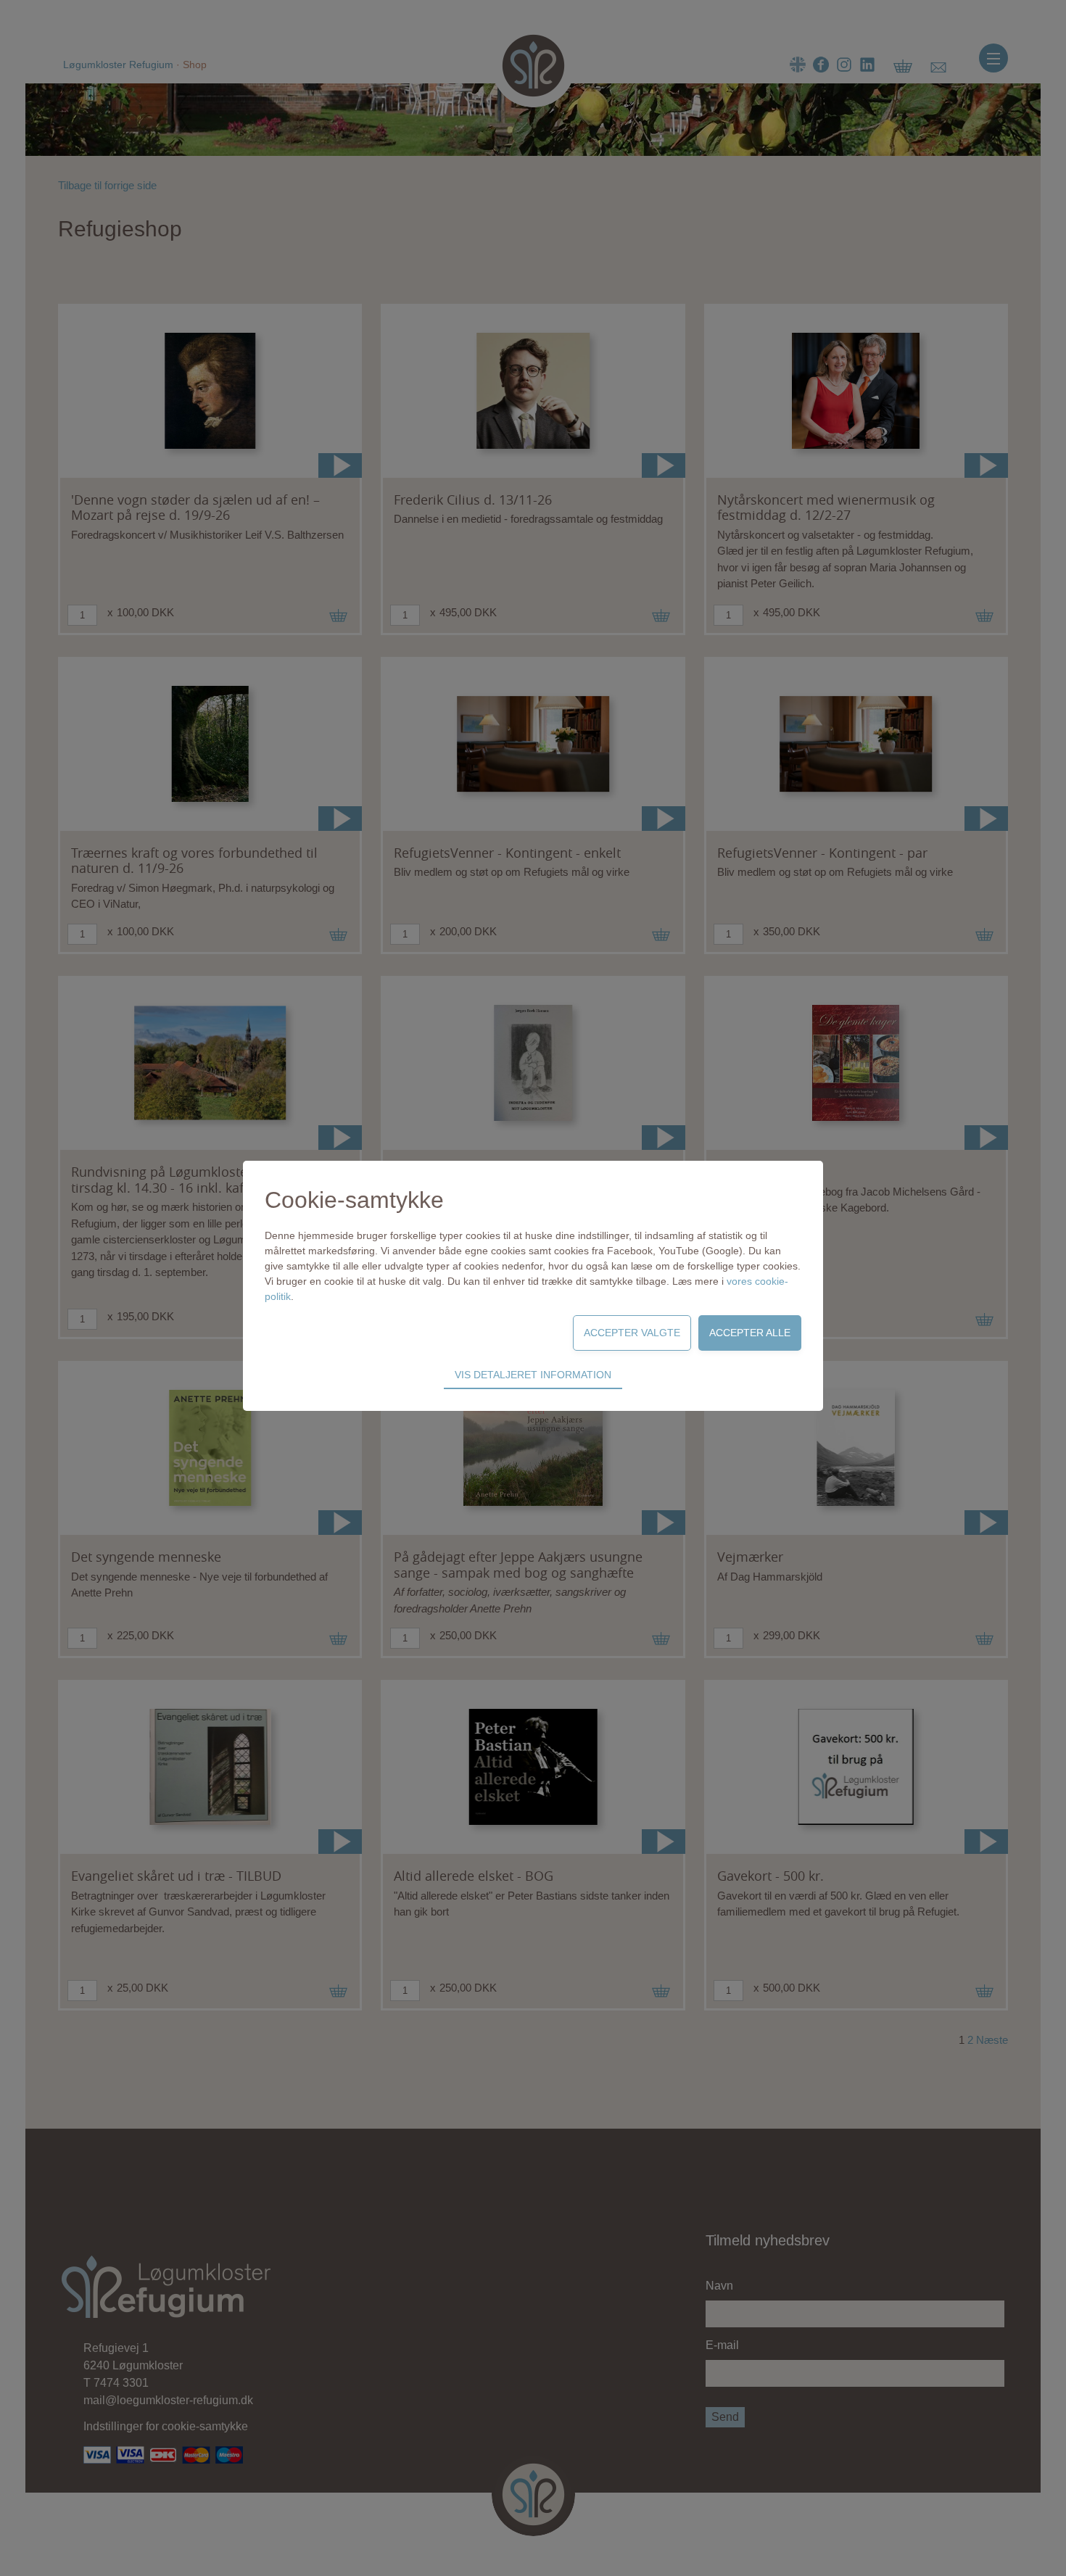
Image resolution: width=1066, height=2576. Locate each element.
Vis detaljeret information (533, 1375)
